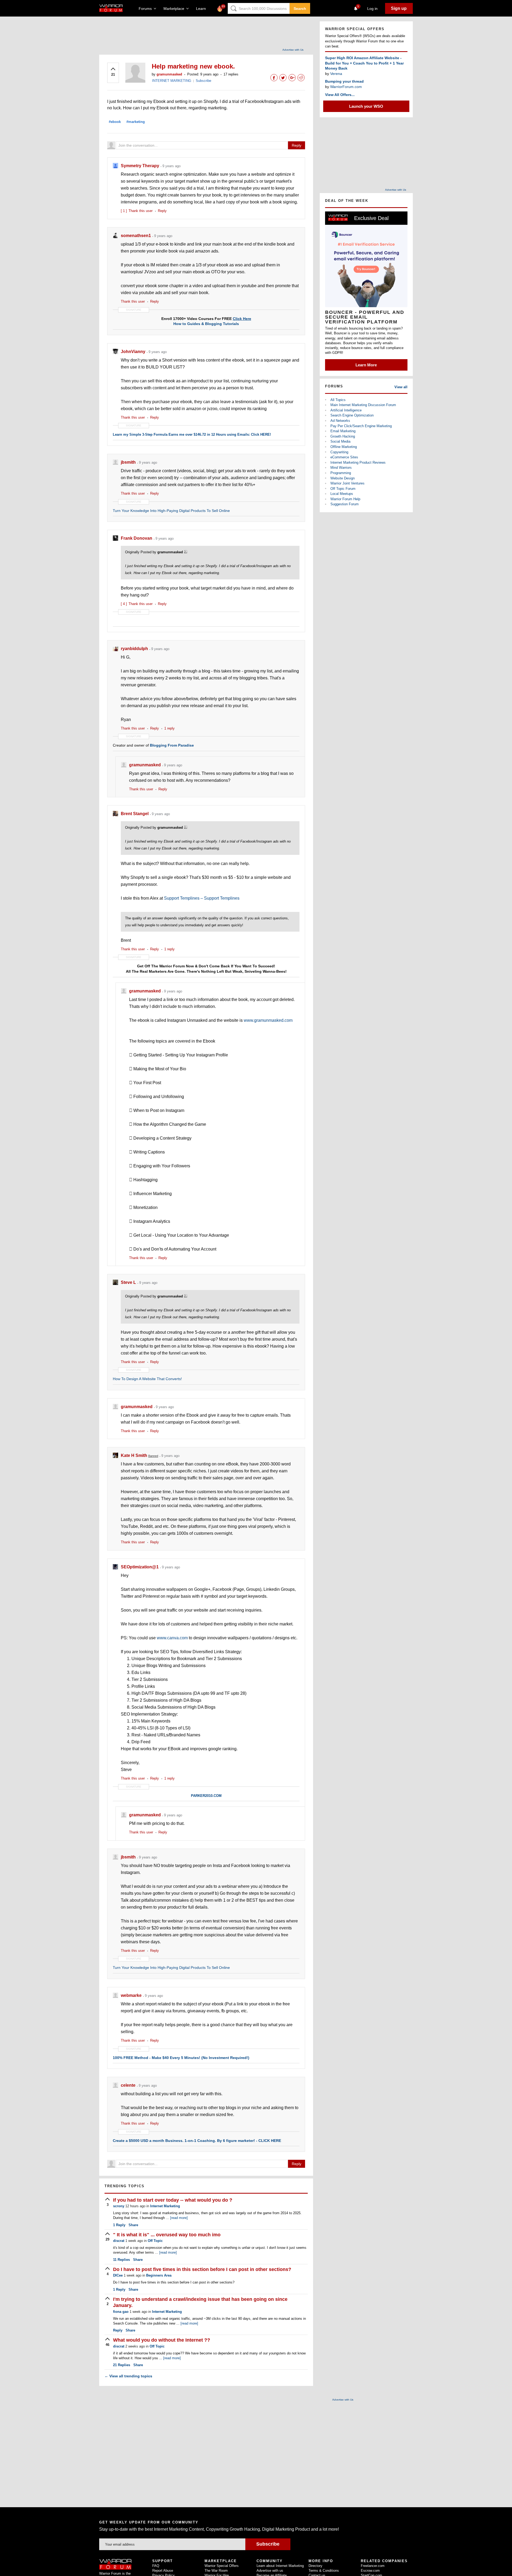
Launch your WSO (366, 106)
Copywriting (339, 452)
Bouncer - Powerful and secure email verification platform (365, 317)
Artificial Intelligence (346, 410)
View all (401, 387)
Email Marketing (343, 431)
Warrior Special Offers (222, 2566)
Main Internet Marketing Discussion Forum (363, 405)
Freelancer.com (373, 2566)
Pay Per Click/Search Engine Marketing (361, 426)
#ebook (115, 122)
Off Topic (155, 2241)
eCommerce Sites (344, 457)
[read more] (179, 2218)
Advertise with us (270, 2571)
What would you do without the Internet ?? (162, 2340)
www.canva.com (172, 1638)
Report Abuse (163, 2571)
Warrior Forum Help (345, 499)
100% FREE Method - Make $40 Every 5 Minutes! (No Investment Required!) (181, 2058)
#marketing (136, 122)
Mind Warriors (341, 468)
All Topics (338, 400)
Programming (341, 473)
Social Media (340, 441)
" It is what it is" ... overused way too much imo (167, 2235)
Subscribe (203, 81)
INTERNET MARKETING (172, 81)
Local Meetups (342, 494)
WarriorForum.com (346, 87)
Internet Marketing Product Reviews (358, 462)
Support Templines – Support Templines (202, 898)
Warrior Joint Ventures (347, 483)
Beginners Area (159, 2275)
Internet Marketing (165, 2206)
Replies (121, 2260)
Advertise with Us (293, 50)
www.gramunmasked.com (268, 1020)
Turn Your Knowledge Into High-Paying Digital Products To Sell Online (171, 511)
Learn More (366, 365)
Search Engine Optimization (352, 415)
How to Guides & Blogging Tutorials (206, 324)
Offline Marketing (344, 447)
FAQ (156, 2566)
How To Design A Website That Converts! (147, 1379)
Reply (297, 145)
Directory (315, 2566)
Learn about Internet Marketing (280, 2566)
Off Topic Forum (343, 489)
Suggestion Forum (345, 504)
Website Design (343, 478)
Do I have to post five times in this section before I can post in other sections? (202, 2269)
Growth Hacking (343, 436)
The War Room (216, 2571)
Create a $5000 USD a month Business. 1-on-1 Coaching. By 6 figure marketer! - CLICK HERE (197, 2141)
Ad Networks (340, 421)
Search (300, 9)
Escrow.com (370, 2571)
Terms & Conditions (324, 2571)
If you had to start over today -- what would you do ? (173, 2200)
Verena (336, 74)
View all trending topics (128, 2376)
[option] (366, 291)
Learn (203, 9)
